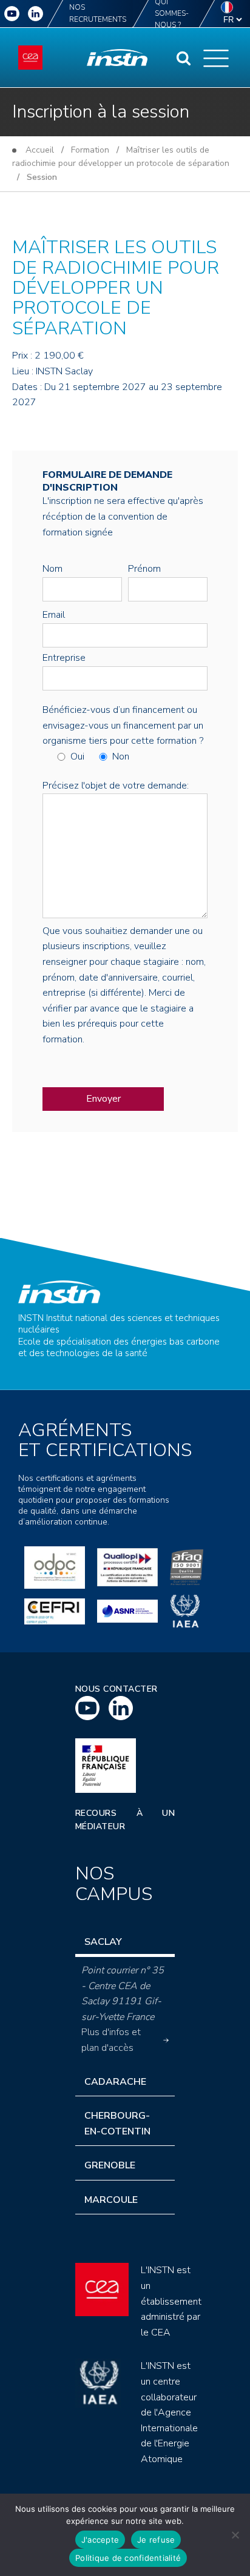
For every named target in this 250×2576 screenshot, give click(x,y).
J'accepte (100, 2540)
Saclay (103, 1942)
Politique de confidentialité (128, 2558)
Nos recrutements (98, 13)
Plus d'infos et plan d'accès (111, 2040)
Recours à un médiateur (125, 1820)
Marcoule (111, 2200)
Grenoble (110, 2165)
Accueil (40, 150)
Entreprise (64, 658)
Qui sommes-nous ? (172, 14)
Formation (90, 150)
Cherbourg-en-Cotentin (117, 2124)
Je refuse (156, 2540)
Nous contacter (117, 1689)
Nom (52, 569)
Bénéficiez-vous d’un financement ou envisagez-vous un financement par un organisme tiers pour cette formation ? (123, 725)
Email (54, 615)
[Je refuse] (235, 2535)
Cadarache (115, 2082)
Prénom (144, 569)
